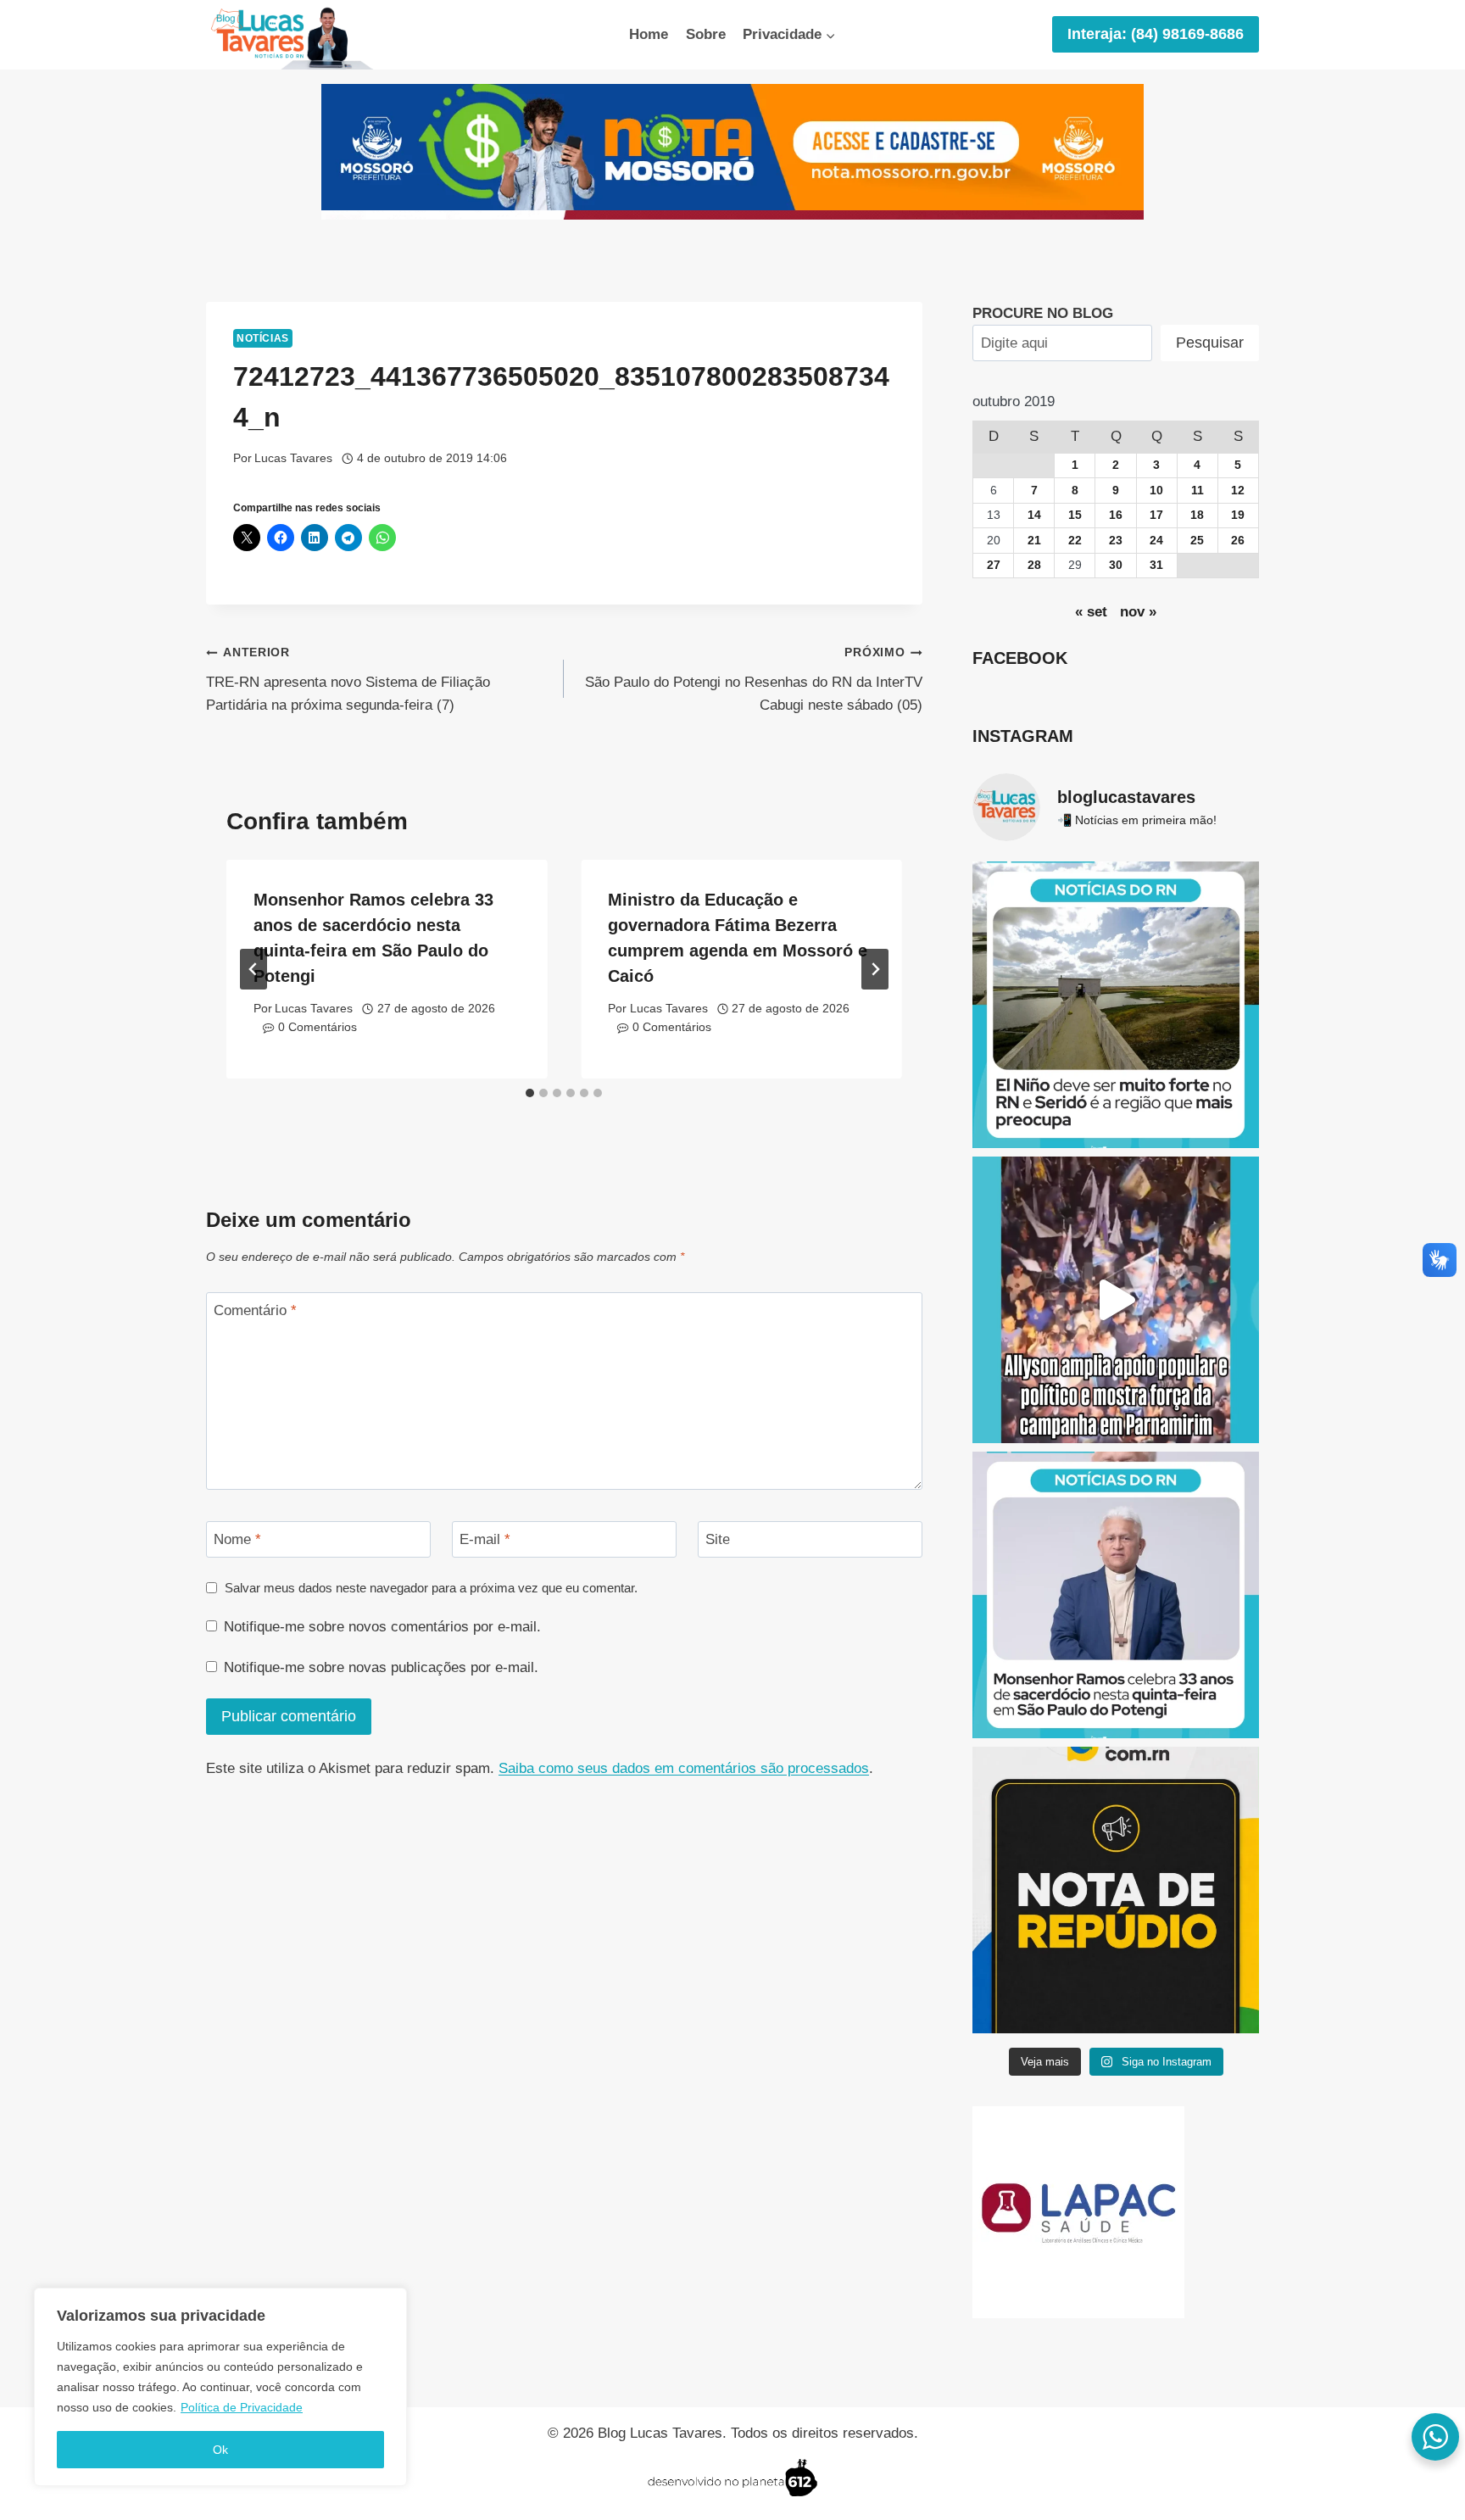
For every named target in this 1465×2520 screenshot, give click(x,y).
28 (1034, 565)
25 (1197, 541)
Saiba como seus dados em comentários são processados (684, 1768)
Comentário (255, 1310)
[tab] (530, 1093)
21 (1034, 541)
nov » (1138, 612)
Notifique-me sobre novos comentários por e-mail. (382, 1627)
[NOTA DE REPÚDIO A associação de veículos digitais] (1116, 1890)
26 (1238, 541)
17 (1156, 515)
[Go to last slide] (253, 969)
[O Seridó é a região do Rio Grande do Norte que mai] (1116, 1005)
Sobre (706, 34)
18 (1197, 515)
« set (1091, 612)
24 (1156, 541)
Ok (220, 2450)
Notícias (263, 338)
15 (1075, 515)
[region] (220, 2387)
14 (1034, 515)
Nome (237, 1539)
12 (1238, 491)
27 (994, 565)
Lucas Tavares (293, 458)
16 (1116, 515)
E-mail (485, 1539)
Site (718, 1539)
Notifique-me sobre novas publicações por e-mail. (381, 1667)
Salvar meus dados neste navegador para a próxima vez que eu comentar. (431, 1588)
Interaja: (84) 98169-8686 (1156, 34)
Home (649, 34)
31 (1156, 565)
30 (1116, 565)
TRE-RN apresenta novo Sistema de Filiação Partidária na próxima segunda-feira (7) (348, 680)
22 (1075, 541)
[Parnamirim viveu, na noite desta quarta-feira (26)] (1116, 1300)
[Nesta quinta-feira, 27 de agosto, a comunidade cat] (1116, 1595)
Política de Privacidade (242, 2407)
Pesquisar (1210, 343)
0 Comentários (318, 1027)
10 (1156, 491)
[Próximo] (875, 969)
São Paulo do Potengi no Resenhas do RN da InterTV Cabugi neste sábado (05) (753, 680)
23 (1116, 541)
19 (1238, 515)
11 (1198, 491)
